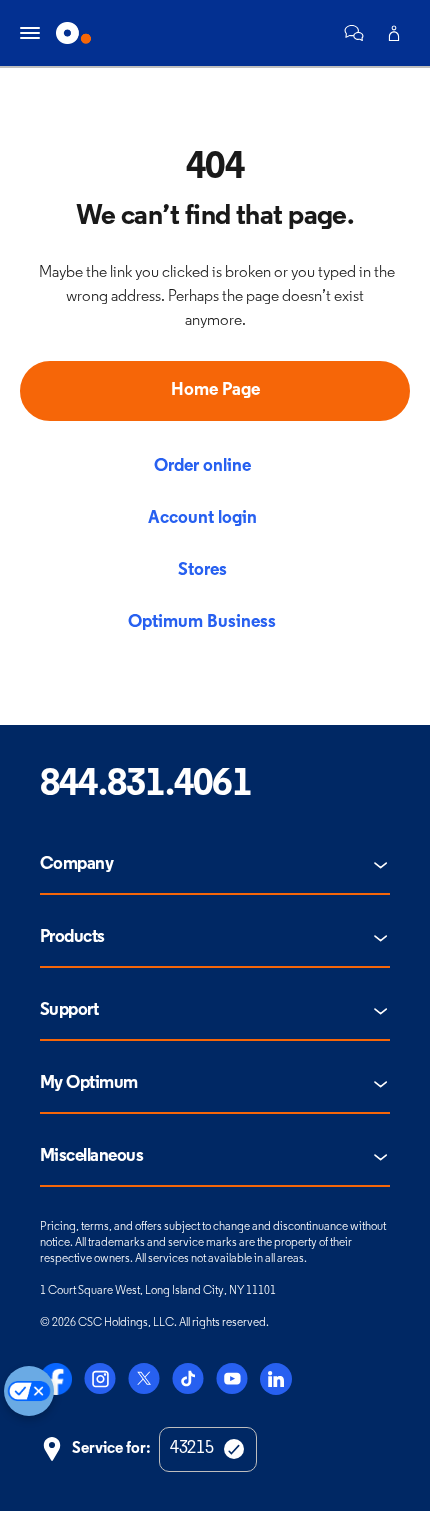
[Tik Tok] (188, 1379)
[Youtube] (232, 1379)
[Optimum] (73, 33)
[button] (354, 33)
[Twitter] (144, 1379)
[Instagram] (100, 1379)
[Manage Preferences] (29, 1391)
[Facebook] (56, 1379)
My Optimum (89, 1084)
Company (76, 865)
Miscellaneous (91, 1157)
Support (69, 1011)
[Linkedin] (276, 1379)
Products (72, 938)
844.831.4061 (145, 785)
